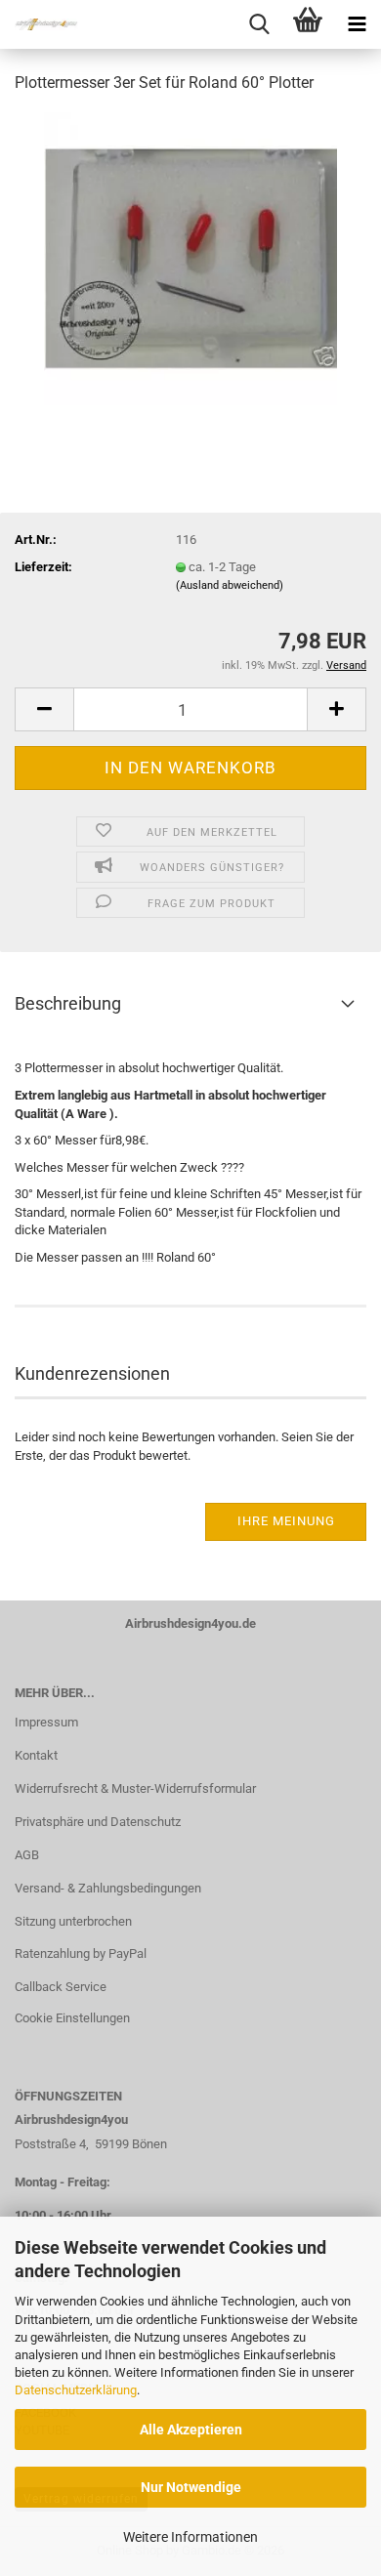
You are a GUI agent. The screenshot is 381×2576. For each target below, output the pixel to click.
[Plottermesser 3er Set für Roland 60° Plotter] (190, 257)
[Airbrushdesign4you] (39, 24)
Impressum (46, 1722)
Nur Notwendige (191, 2487)
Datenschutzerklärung (76, 2390)
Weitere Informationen (190, 2537)
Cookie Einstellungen (72, 2018)
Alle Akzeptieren (191, 2430)
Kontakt (36, 1755)
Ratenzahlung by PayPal (81, 1953)
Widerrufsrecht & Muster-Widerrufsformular (135, 1788)
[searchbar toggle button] (259, 24)
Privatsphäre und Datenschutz (98, 1822)
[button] (44, 709)
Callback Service (61, 1987)
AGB (27, 1855)
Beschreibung (68, 1003)
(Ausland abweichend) (230, 585)
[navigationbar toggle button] (357, 24)
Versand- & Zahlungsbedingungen (108, 1888)
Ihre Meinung (286, 1521)
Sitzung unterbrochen (73, 1921)
